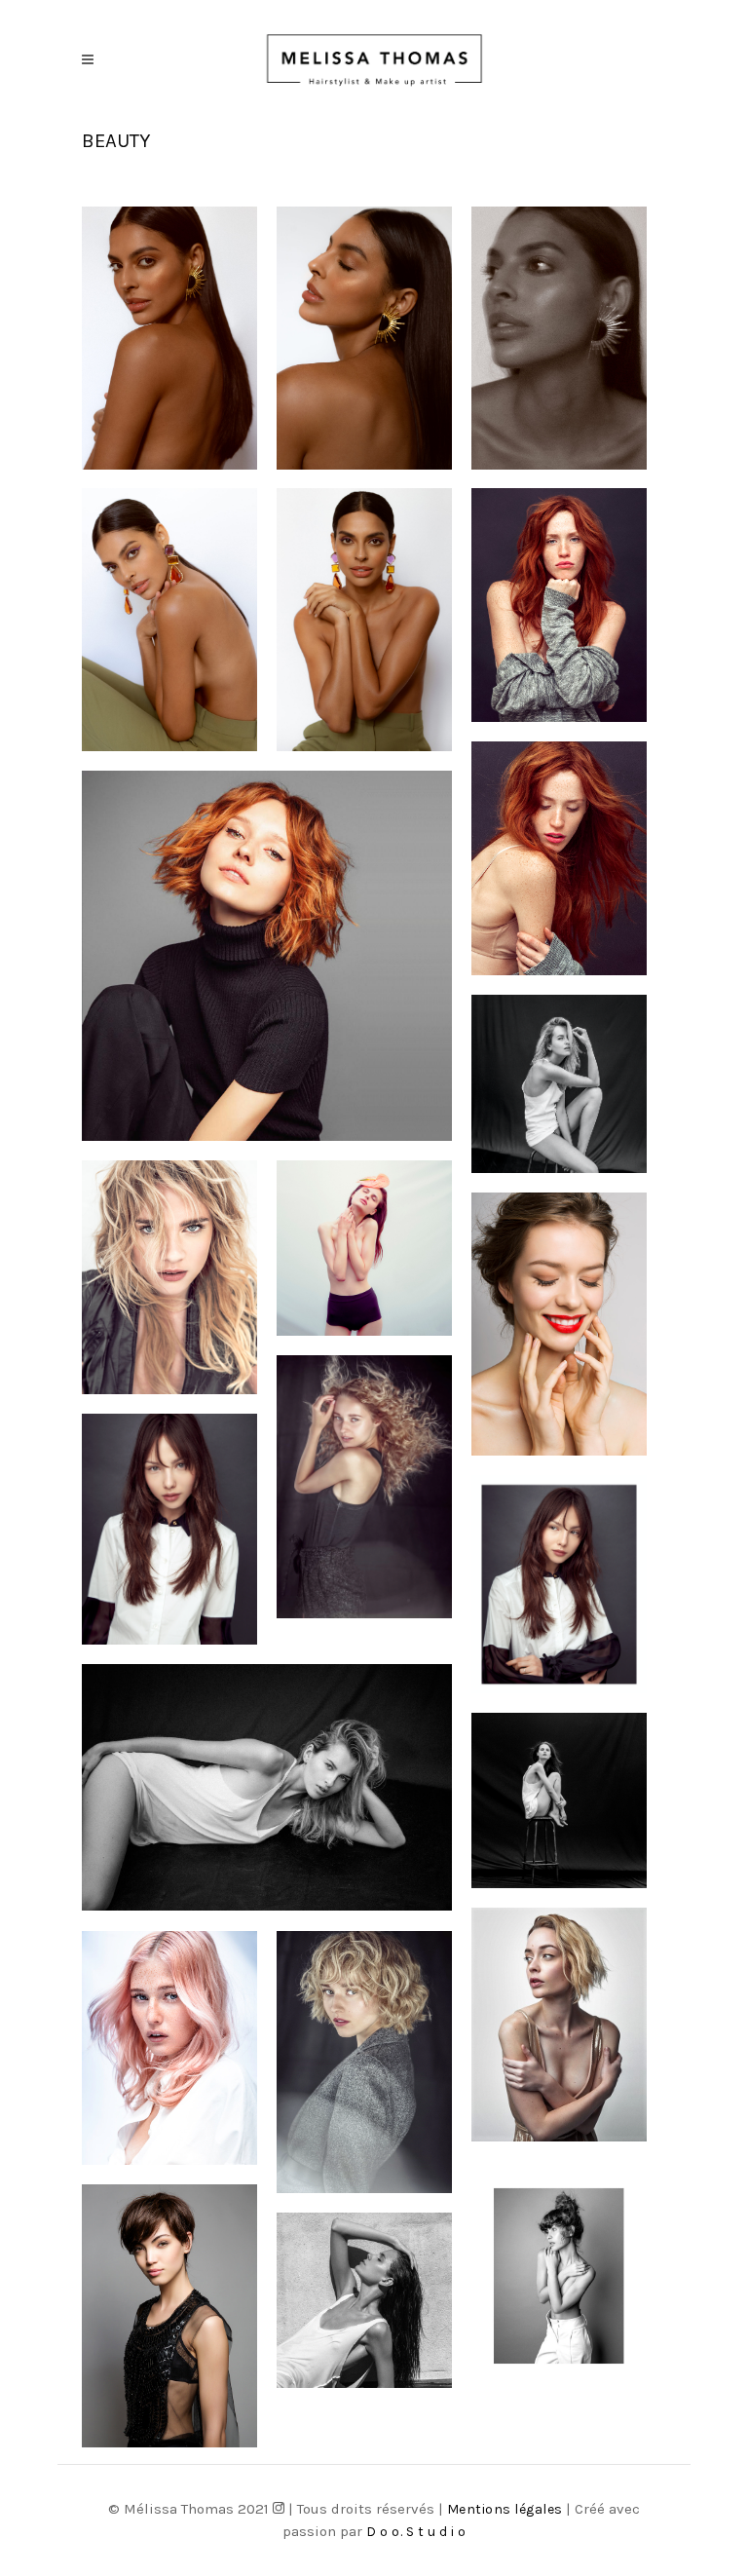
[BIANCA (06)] (364, 338)
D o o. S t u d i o (416, 2532)
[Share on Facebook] (549, 139)
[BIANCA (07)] (559, 338)
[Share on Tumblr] (609, 139)
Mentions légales (507, 2509)
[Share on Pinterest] (639, 139)
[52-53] (559, 2276)
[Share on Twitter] (579, 139)
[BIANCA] (169, 338)
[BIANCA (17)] (364, 620)
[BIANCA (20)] (169, 620)
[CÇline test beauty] (559, 1324)
